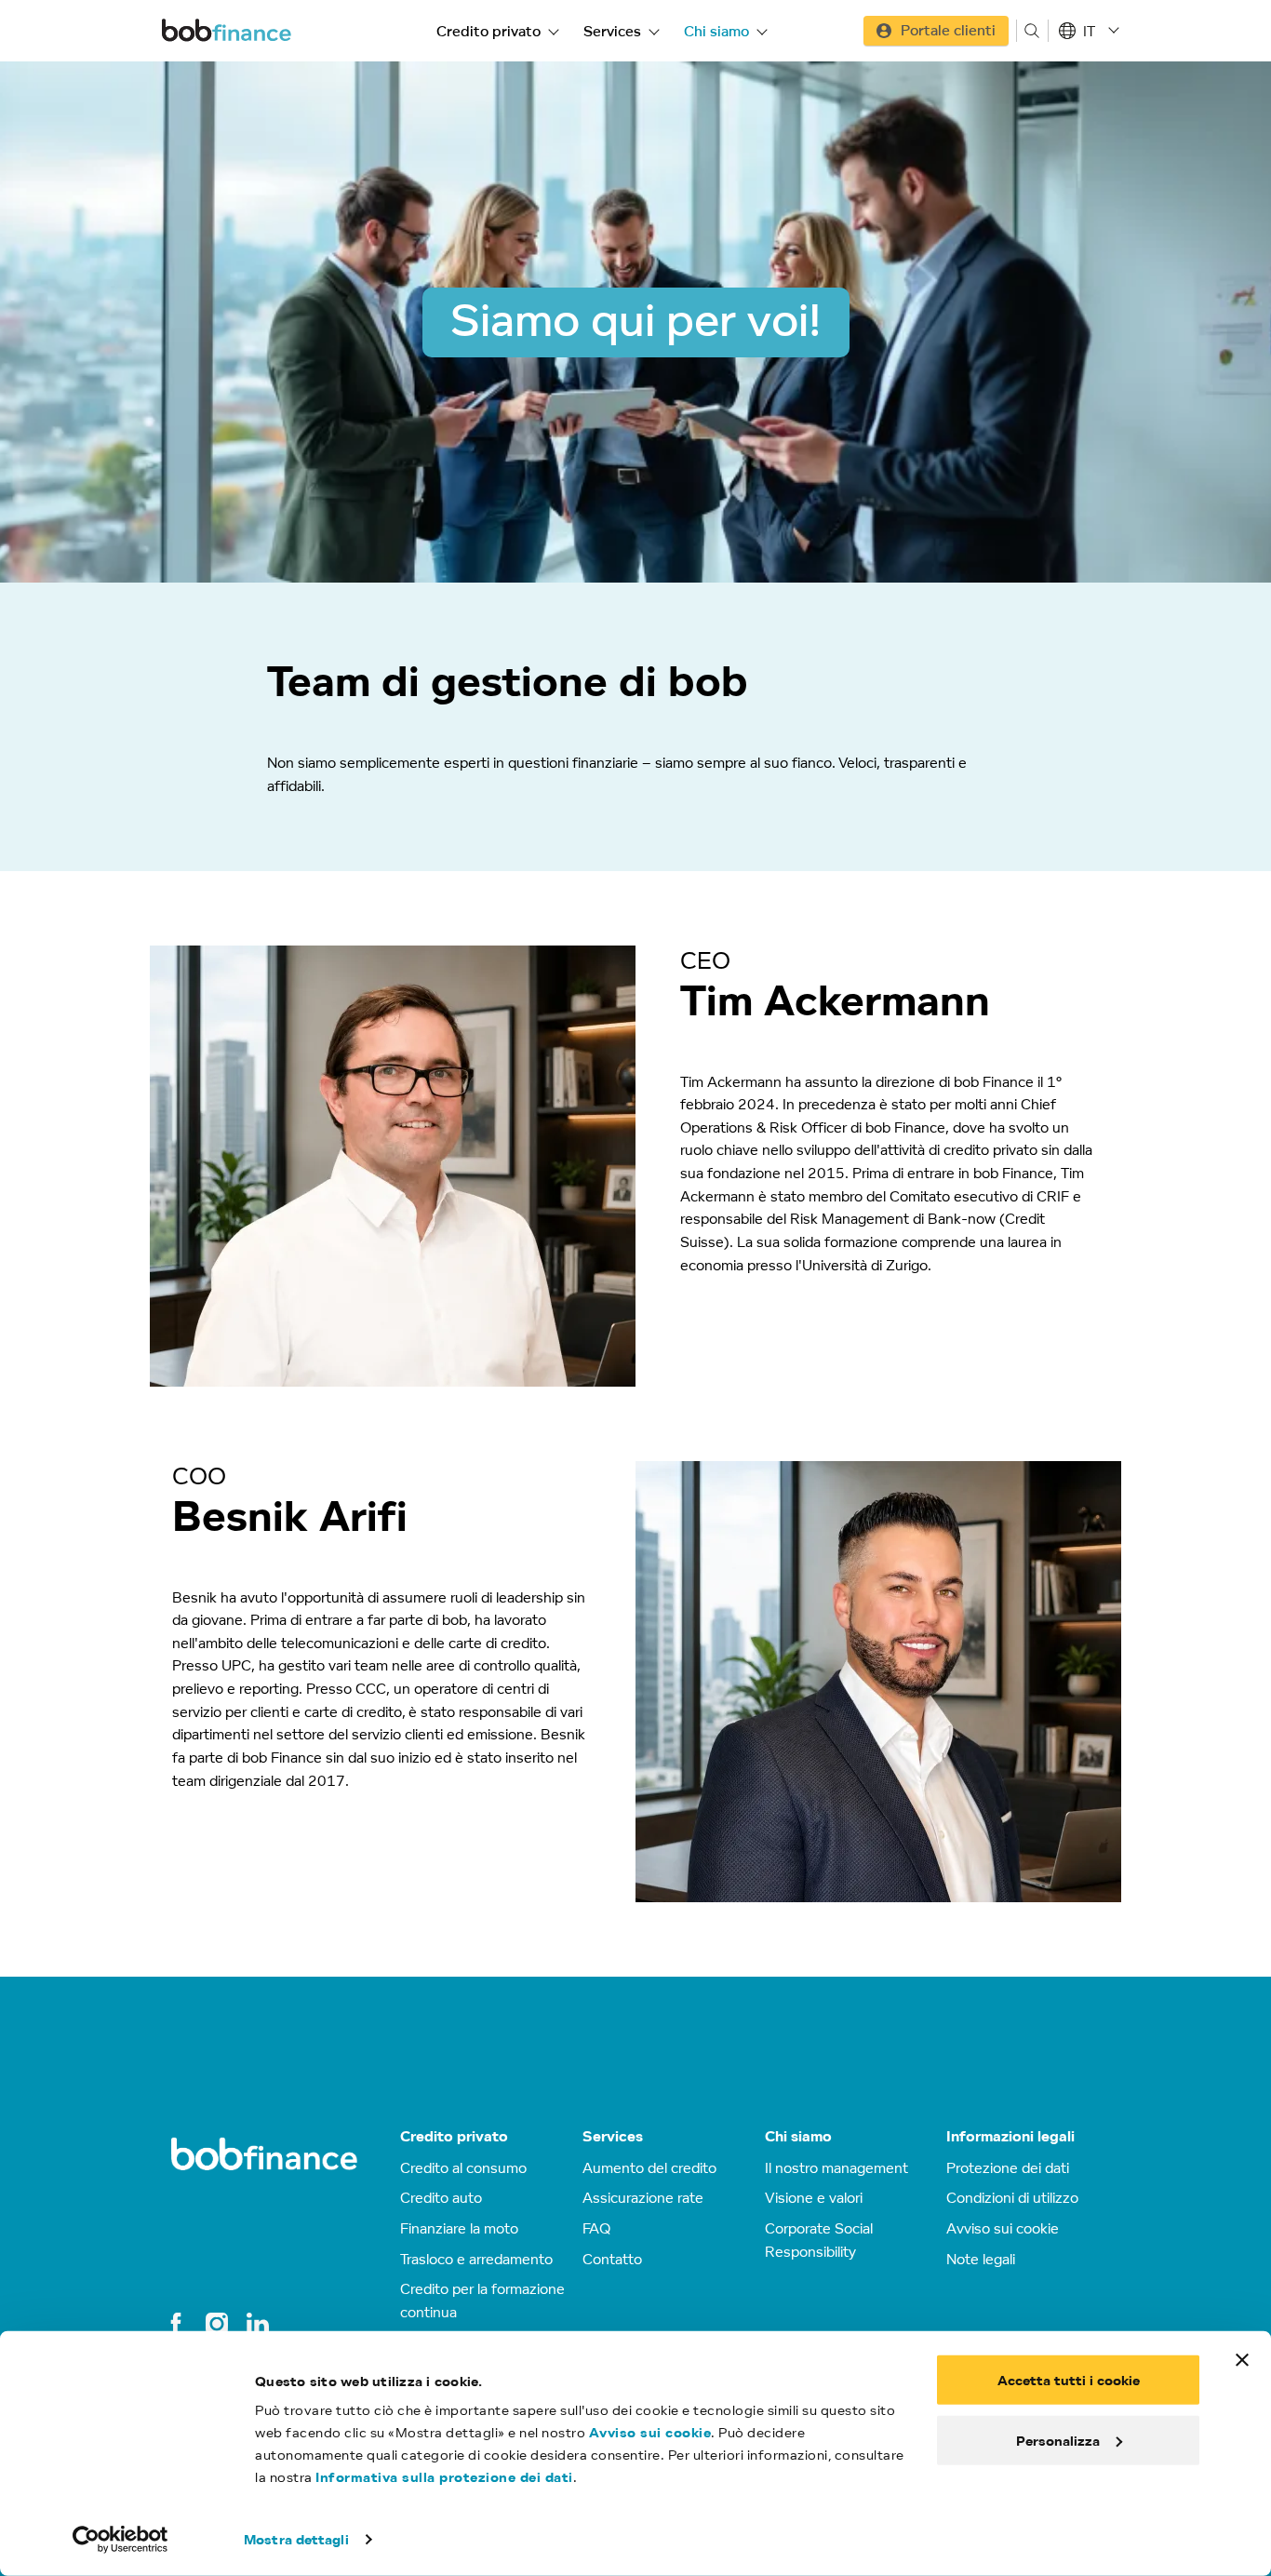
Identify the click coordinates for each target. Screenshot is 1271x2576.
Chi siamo (716, 31)
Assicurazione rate (643, 2197)
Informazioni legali (1010, 2136)
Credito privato (488, 31)
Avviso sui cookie (650, 2432)
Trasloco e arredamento (476, 2259)
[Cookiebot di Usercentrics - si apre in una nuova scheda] (120, 2540)
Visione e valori (814, 2197)
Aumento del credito (649, 2167)
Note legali (981, 2259)
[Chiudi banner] (1242, 2360)
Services (612, 31)
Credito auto (441, 2197)
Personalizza (1058, 2440)
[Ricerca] (1032, 31)
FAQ (596, 2228)
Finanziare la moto (459, 2228)
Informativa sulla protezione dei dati (444, 2477)
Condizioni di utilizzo (1012, 2197)
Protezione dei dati (1008, 2167)
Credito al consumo (463, 2167)
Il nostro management (836, 2167)
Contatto (612, 2259)
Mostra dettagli (296, 2539)
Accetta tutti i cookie (1069, 2380)
